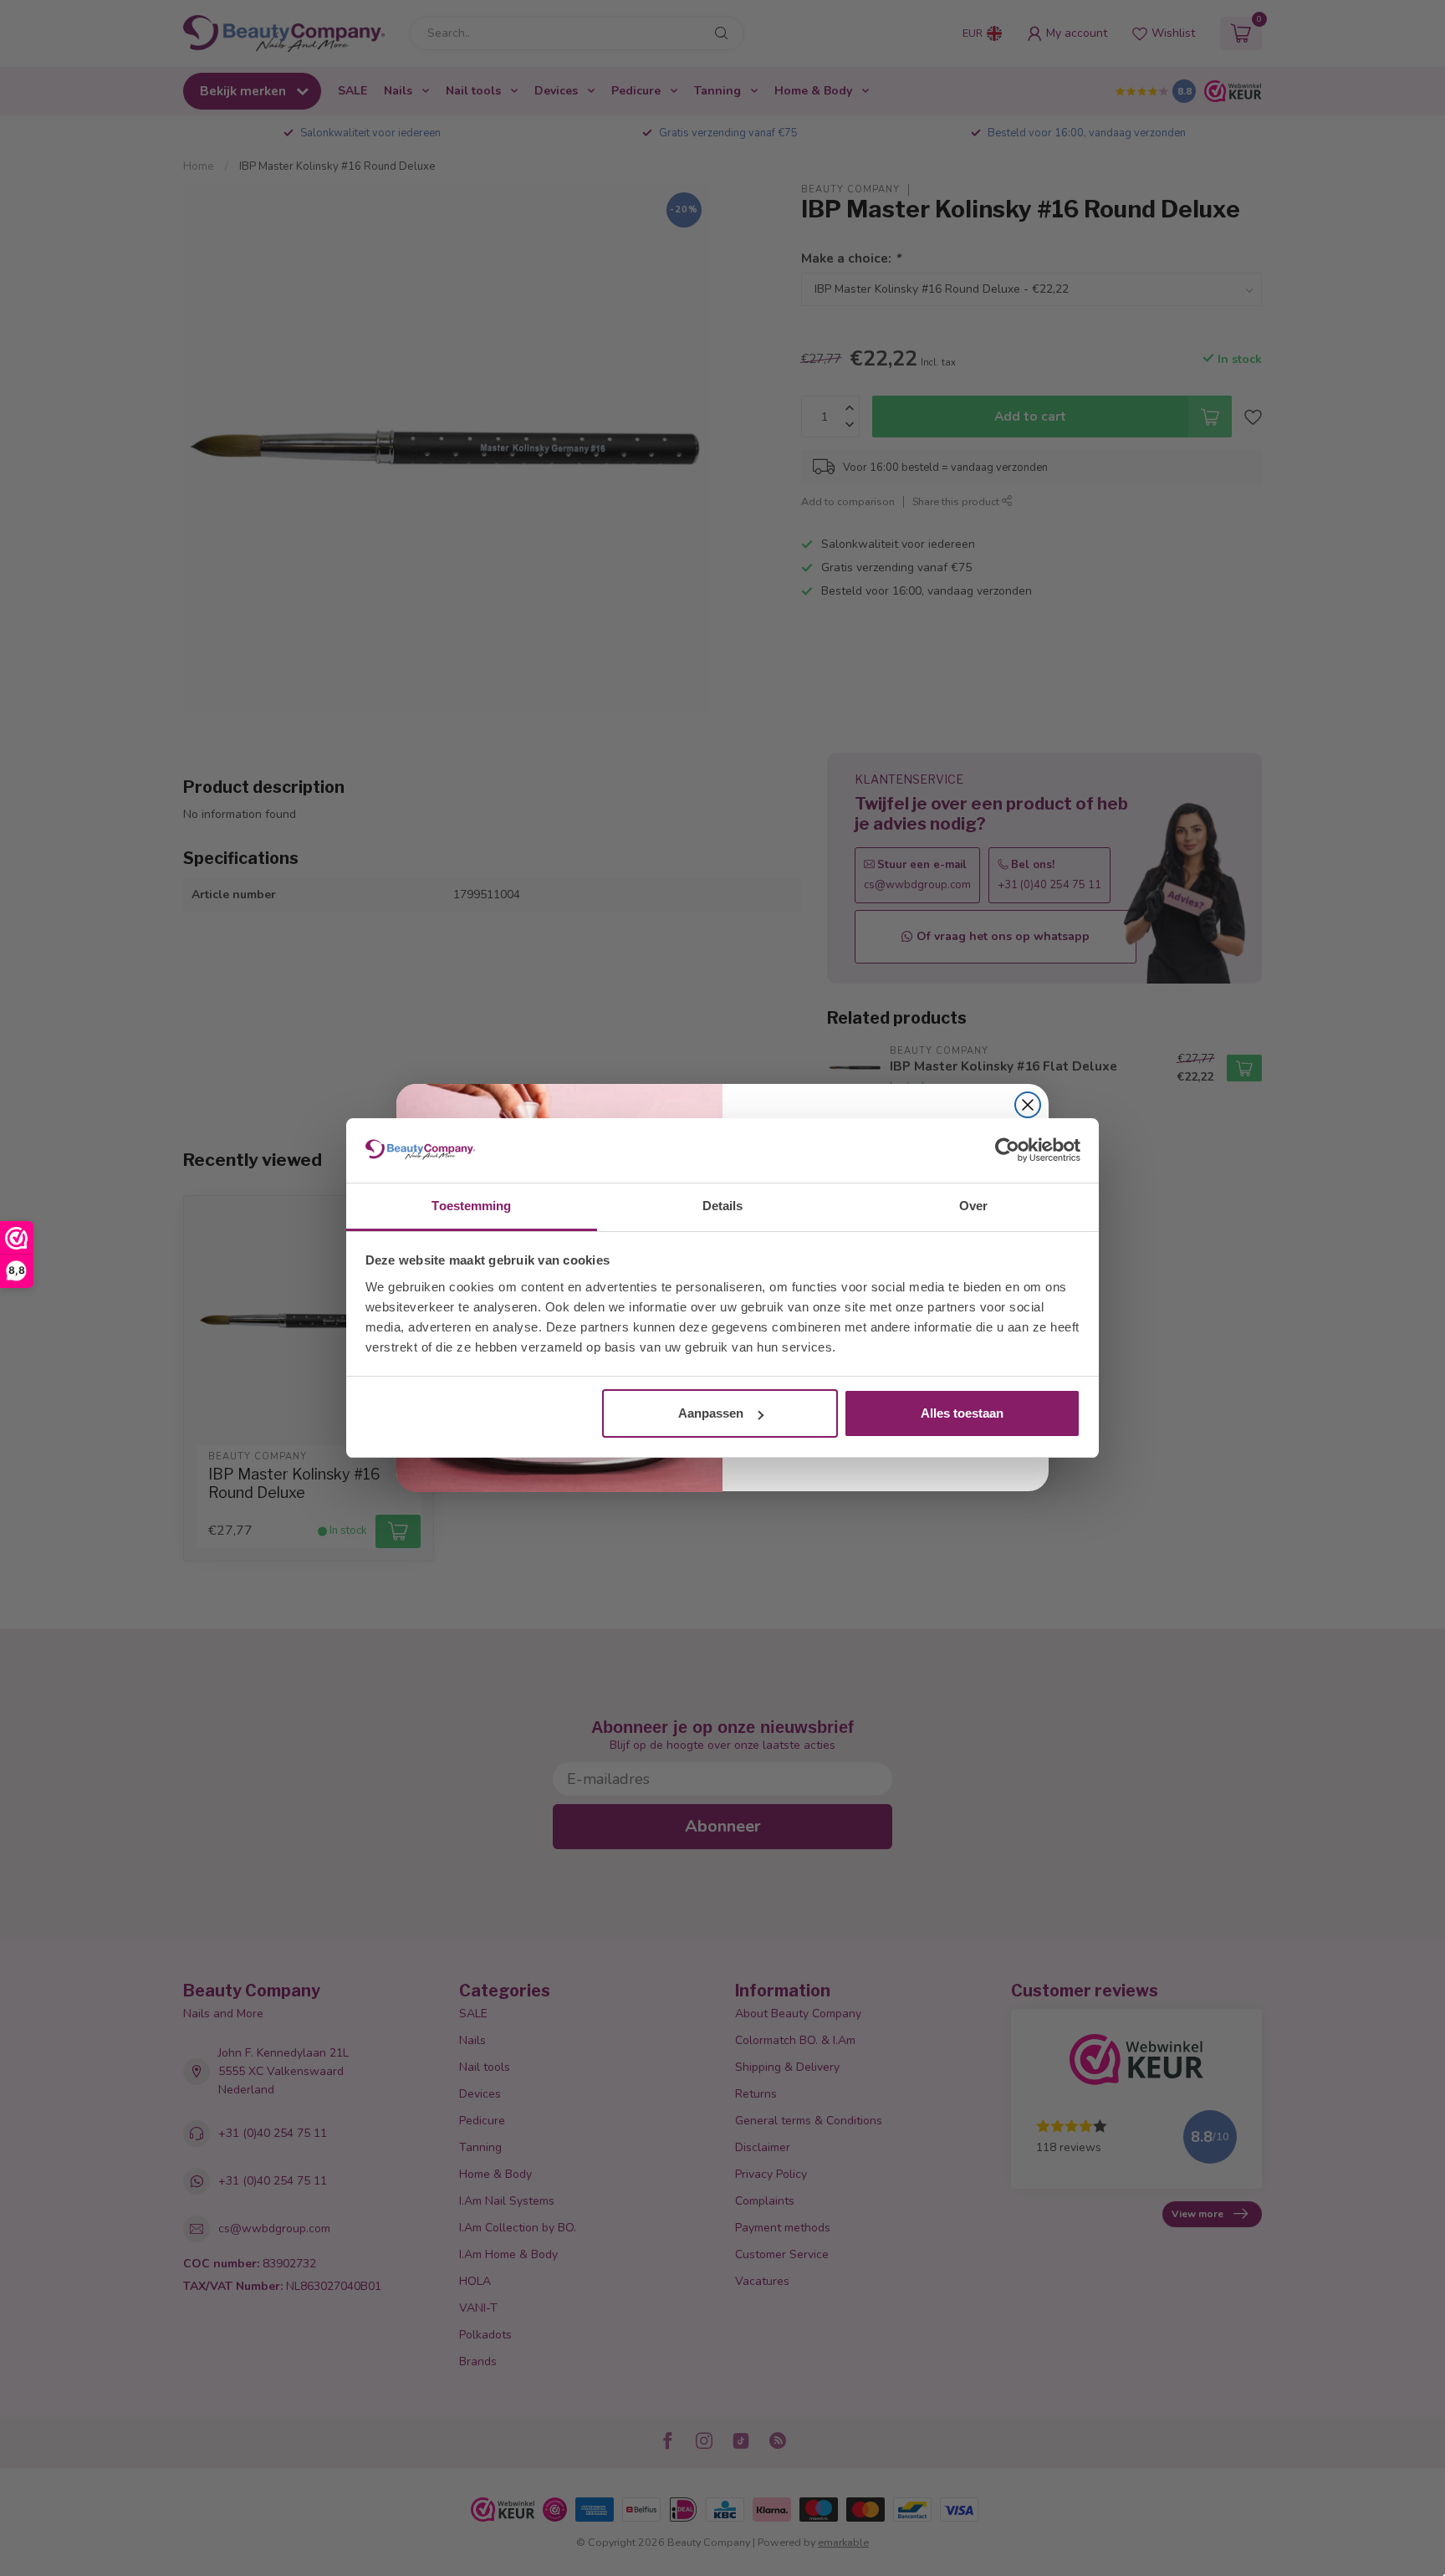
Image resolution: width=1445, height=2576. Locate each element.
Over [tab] (973, 1206)
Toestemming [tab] (471, 1206)
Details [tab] (723, 1206)
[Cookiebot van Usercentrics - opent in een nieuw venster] (1007, 1151)
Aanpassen (711, 1413)
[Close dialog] (1028, 1105)
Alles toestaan (962, 1413)
